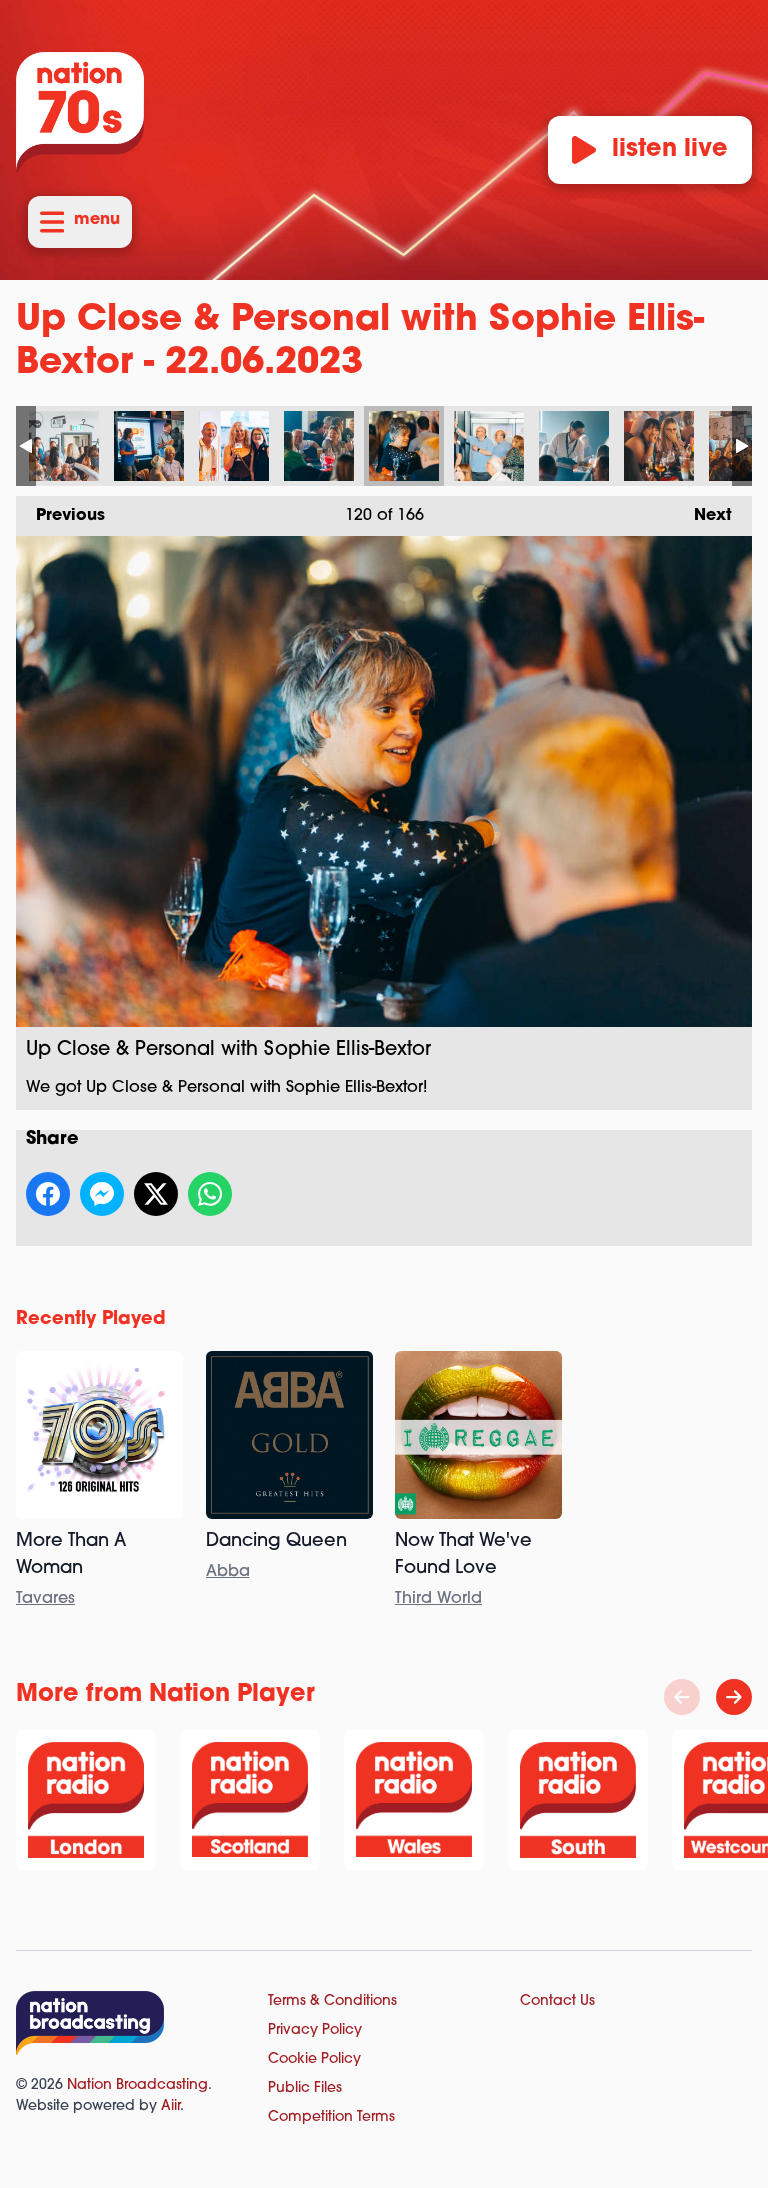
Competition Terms (331, 2117)
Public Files (305, 2088)
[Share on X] (156, 1194)
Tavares (45, 1599)
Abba (228, 1572)
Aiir (170, 2106)
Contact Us (557, 2001)
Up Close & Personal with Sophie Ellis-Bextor (64, 446)
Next (703, 516)
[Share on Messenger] (102, 1194)
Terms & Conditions (332, 2001)
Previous (60, 516)
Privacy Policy (315, 2030)
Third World (438, 1599)
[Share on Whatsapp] (210, 1194)
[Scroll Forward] (734, 1697)
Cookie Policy (314, 2059)
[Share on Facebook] (48, 1194)
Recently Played (91, 1320)
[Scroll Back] (682, 1697)
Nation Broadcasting (137, 2085)
